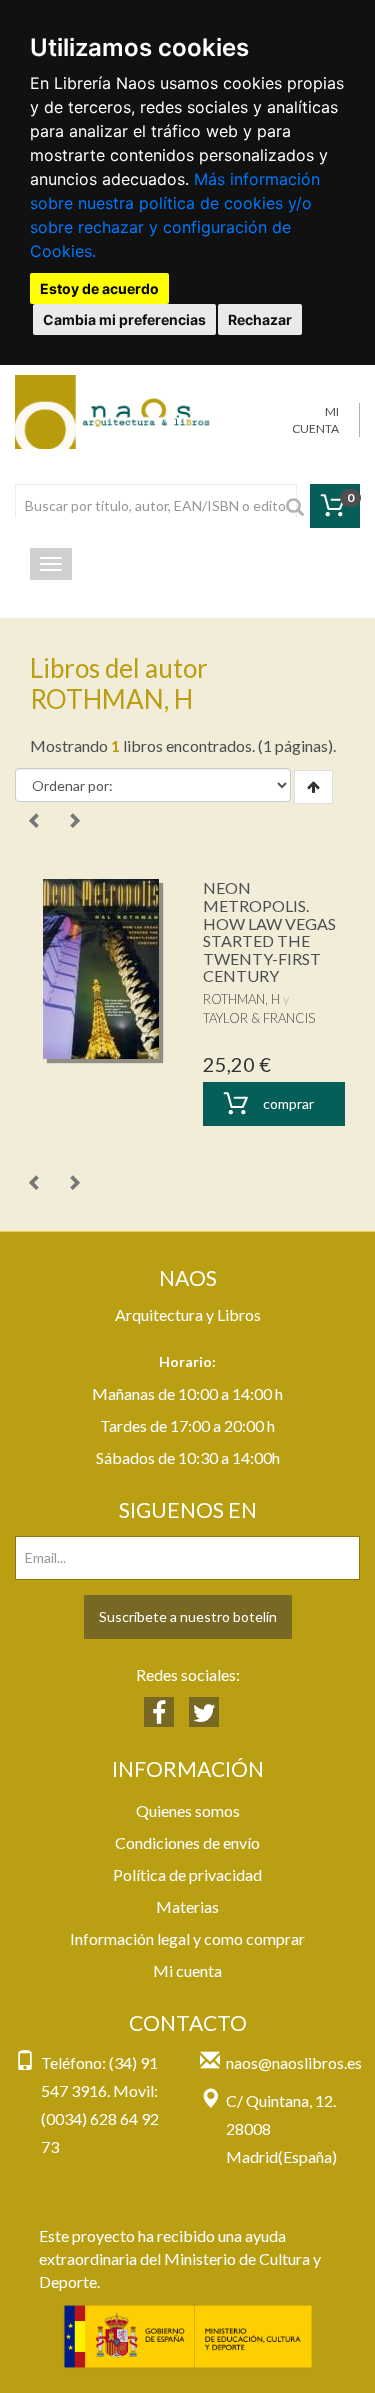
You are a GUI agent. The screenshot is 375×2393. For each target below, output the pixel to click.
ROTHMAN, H (241, 999)
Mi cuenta (187, 1970)
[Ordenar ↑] (313, 787)
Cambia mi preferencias (124, 319)
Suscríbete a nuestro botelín (188, 1616)
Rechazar (260, 319)
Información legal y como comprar (187, 1938)
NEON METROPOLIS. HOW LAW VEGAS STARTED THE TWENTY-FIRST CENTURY (269, 931)
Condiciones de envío (187, 1842)
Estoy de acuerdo (99, 288)
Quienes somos (188, 1810)
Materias (187, 1906)
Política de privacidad (187, 1874)
